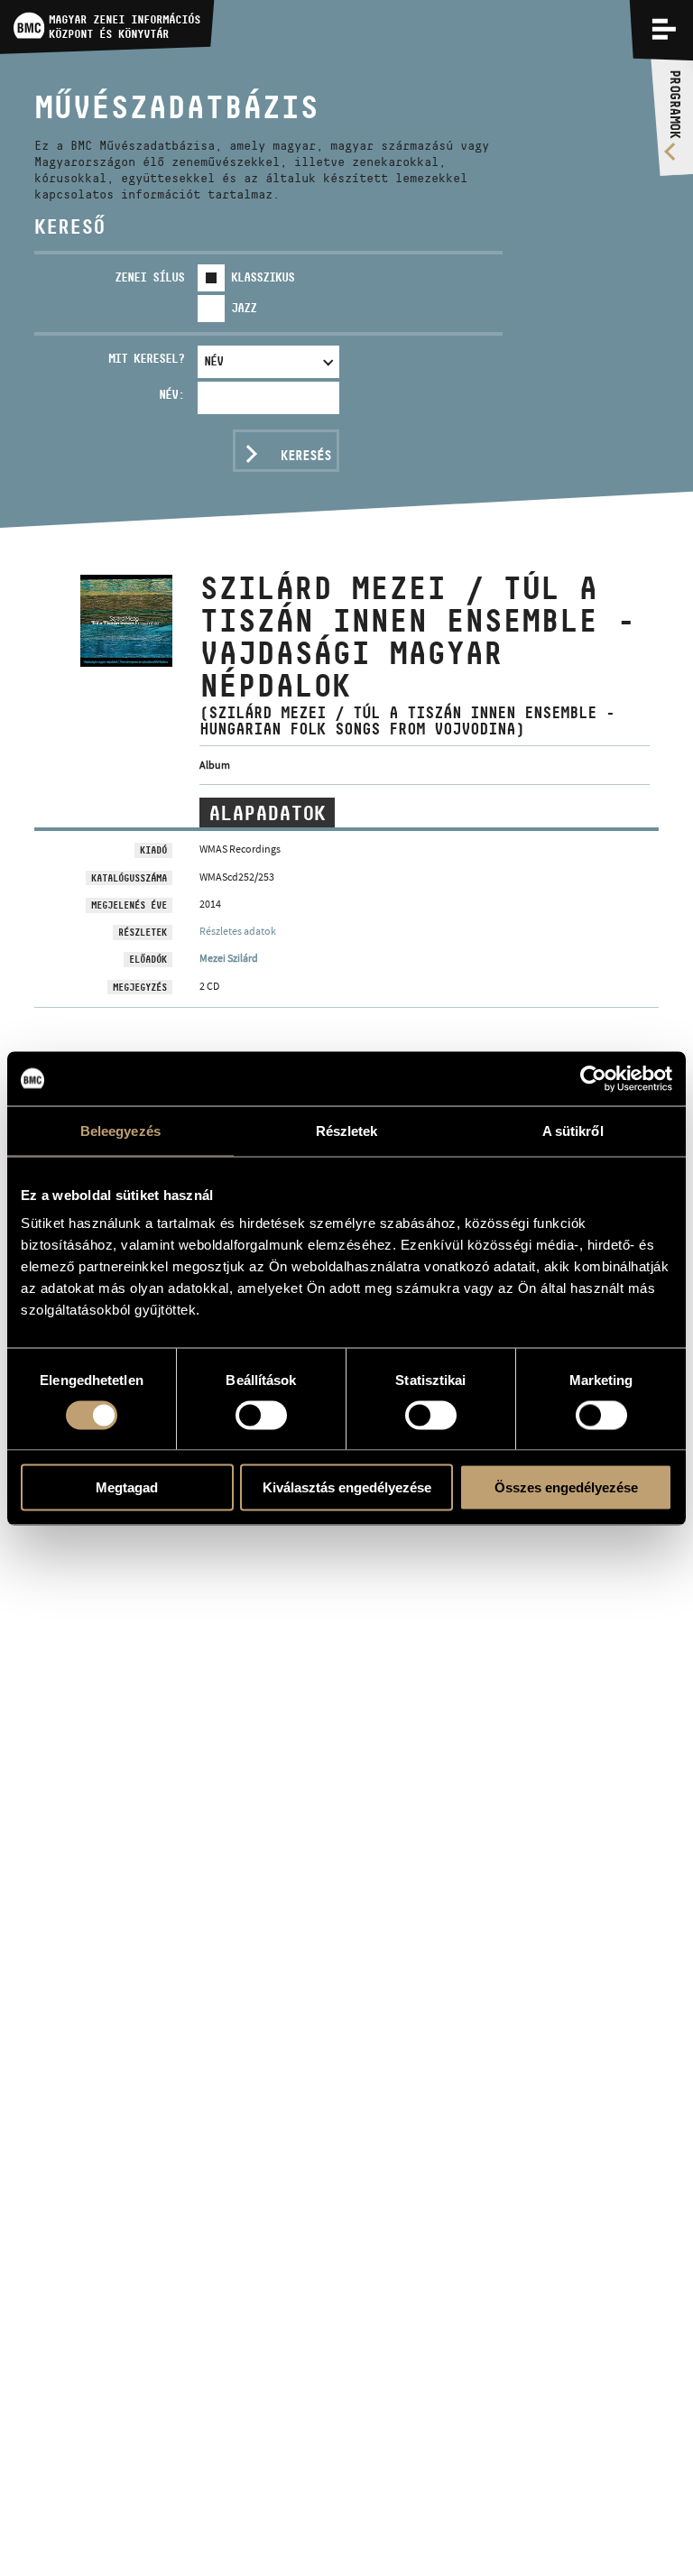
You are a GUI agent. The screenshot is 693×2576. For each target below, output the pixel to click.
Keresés (306, 455)
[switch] (261, 1415)
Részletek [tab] (347, 1130)
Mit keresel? (146, 358)
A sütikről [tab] (573, 1130)
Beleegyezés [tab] (120, 1130)
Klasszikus (263, 277)
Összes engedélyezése (566, 1487)
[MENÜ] (664, 29)
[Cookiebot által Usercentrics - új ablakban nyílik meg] (593, 1078)
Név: (171, 394)
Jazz (244, 308)
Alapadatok (267, 813)
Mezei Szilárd (229, 958)
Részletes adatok (238, 931)
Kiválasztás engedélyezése (347, 1487)
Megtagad (127, 1487)
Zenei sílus (149, 277)
